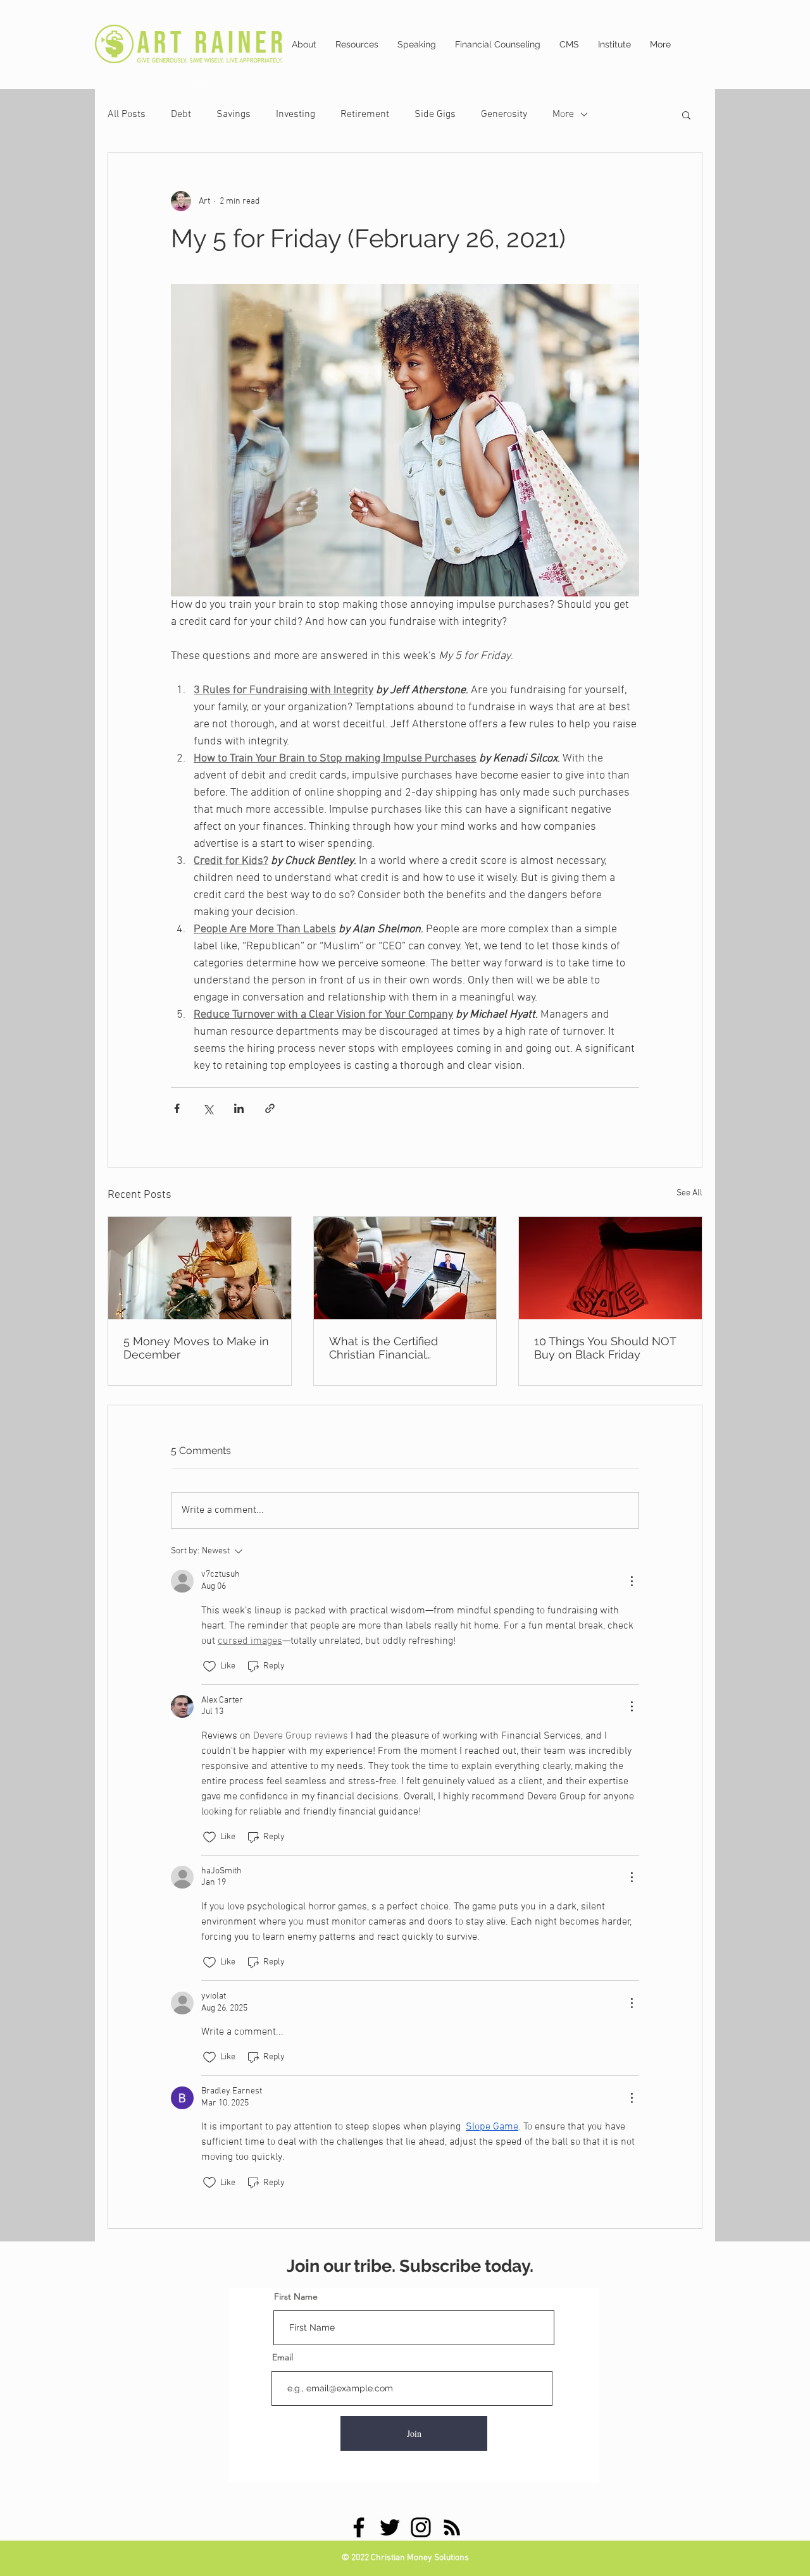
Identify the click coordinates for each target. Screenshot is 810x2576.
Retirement (365, 114)
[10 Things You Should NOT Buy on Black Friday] (610, 1268)
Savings (234, 114)
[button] (686, 114)
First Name (296, 2296)
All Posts (127, 114)
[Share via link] (270, 1108)
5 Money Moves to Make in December (196, 1348)
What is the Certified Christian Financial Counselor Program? (384, 1348)
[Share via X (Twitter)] (208, 1108)
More (563, 114)
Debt (181, 114)
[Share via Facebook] (177, 1108)
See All (689, 1193)
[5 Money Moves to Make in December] (200, 1268)
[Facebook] (359, 2527)
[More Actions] (632, 1581)
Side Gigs (435, 114)
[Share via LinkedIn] (239, 1108)
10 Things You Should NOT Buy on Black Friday (605, 1348)
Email (283, 2357)
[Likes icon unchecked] (209, 1667)
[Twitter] (390, 2527)
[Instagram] (421, 2527)
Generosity (504, 114)
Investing (296, 114)
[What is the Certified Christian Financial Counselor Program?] (405, 1268)
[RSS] (452, 2527)
